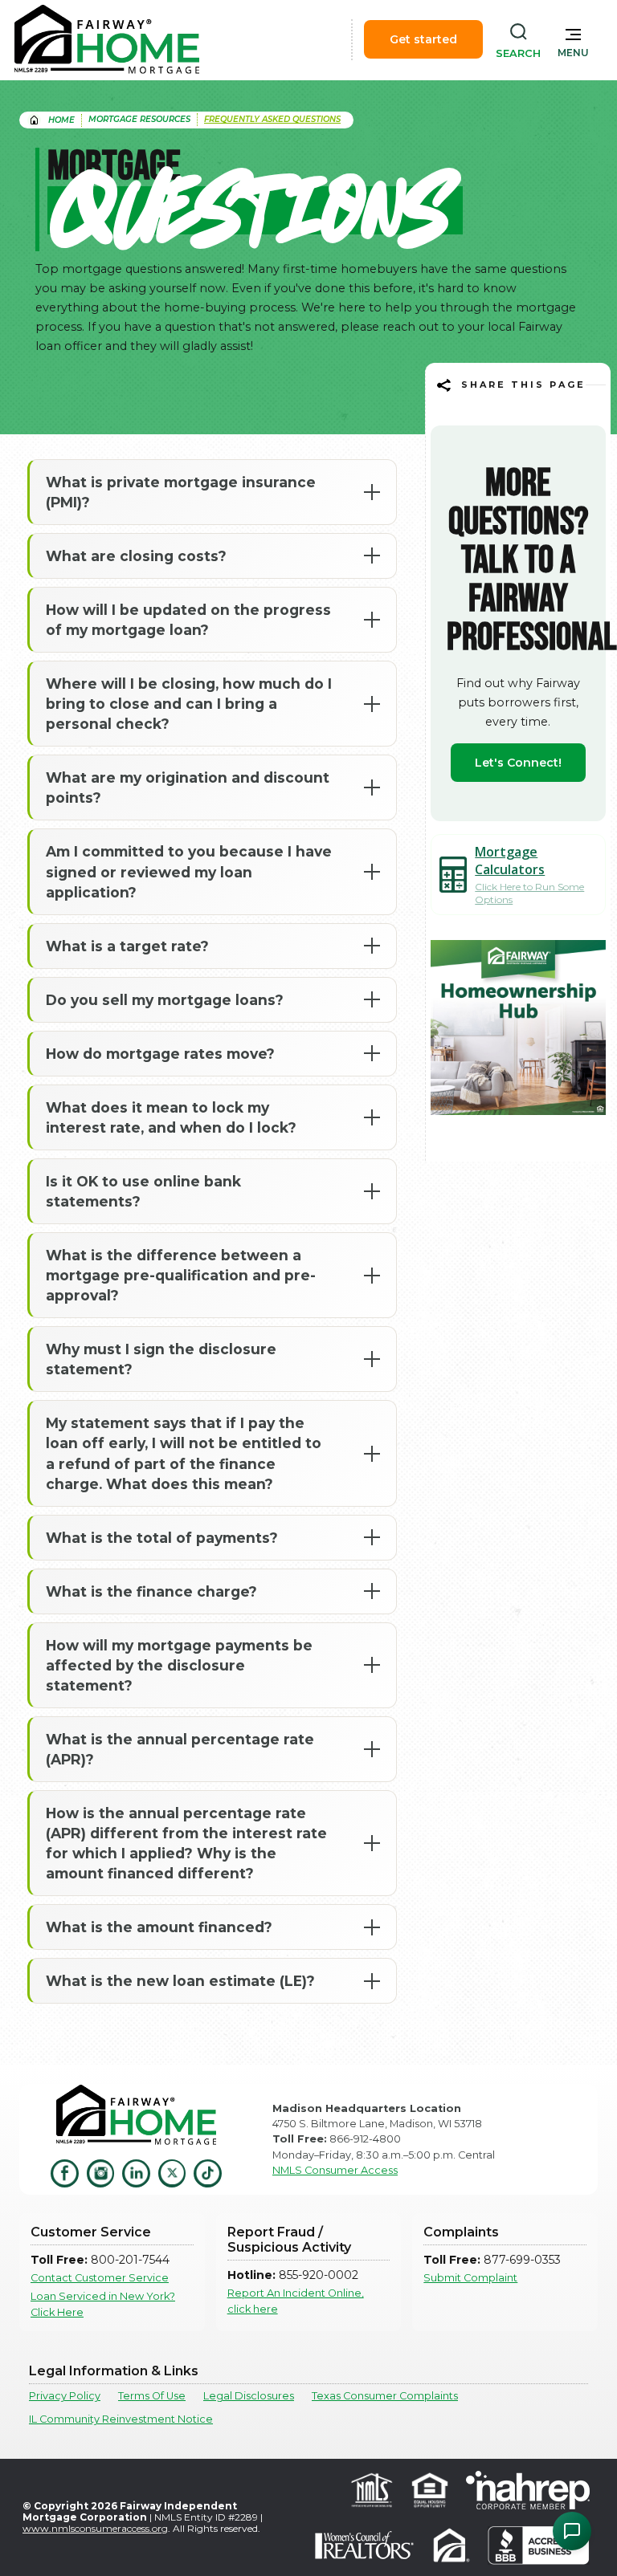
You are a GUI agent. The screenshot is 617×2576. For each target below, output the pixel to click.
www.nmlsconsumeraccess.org (95, 2528)
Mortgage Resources (139, 119)
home (61, 120)
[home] (107, 39)
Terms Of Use (152, 2396)
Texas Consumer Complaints (385, 2396)
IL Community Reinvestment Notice (121, 2419)
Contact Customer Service (100, 2278)
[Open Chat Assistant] (572, 2531)
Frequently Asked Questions (272, 119)
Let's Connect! (518, 763)
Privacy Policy (65, 2396)
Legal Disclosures (249, 2396)
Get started (423, 39)
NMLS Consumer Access (335, 2170)
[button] (573, 39)
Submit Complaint (470, 2278)
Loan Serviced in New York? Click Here (103, 2304)
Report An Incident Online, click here (296, 2301)
